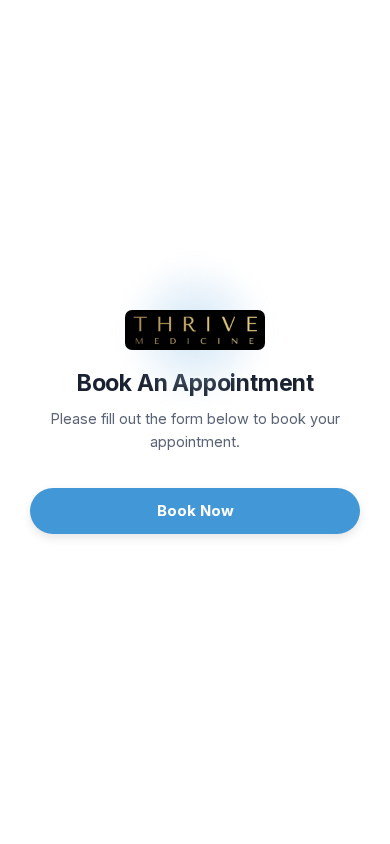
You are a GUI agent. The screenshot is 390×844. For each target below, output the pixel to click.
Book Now (195, 510)
